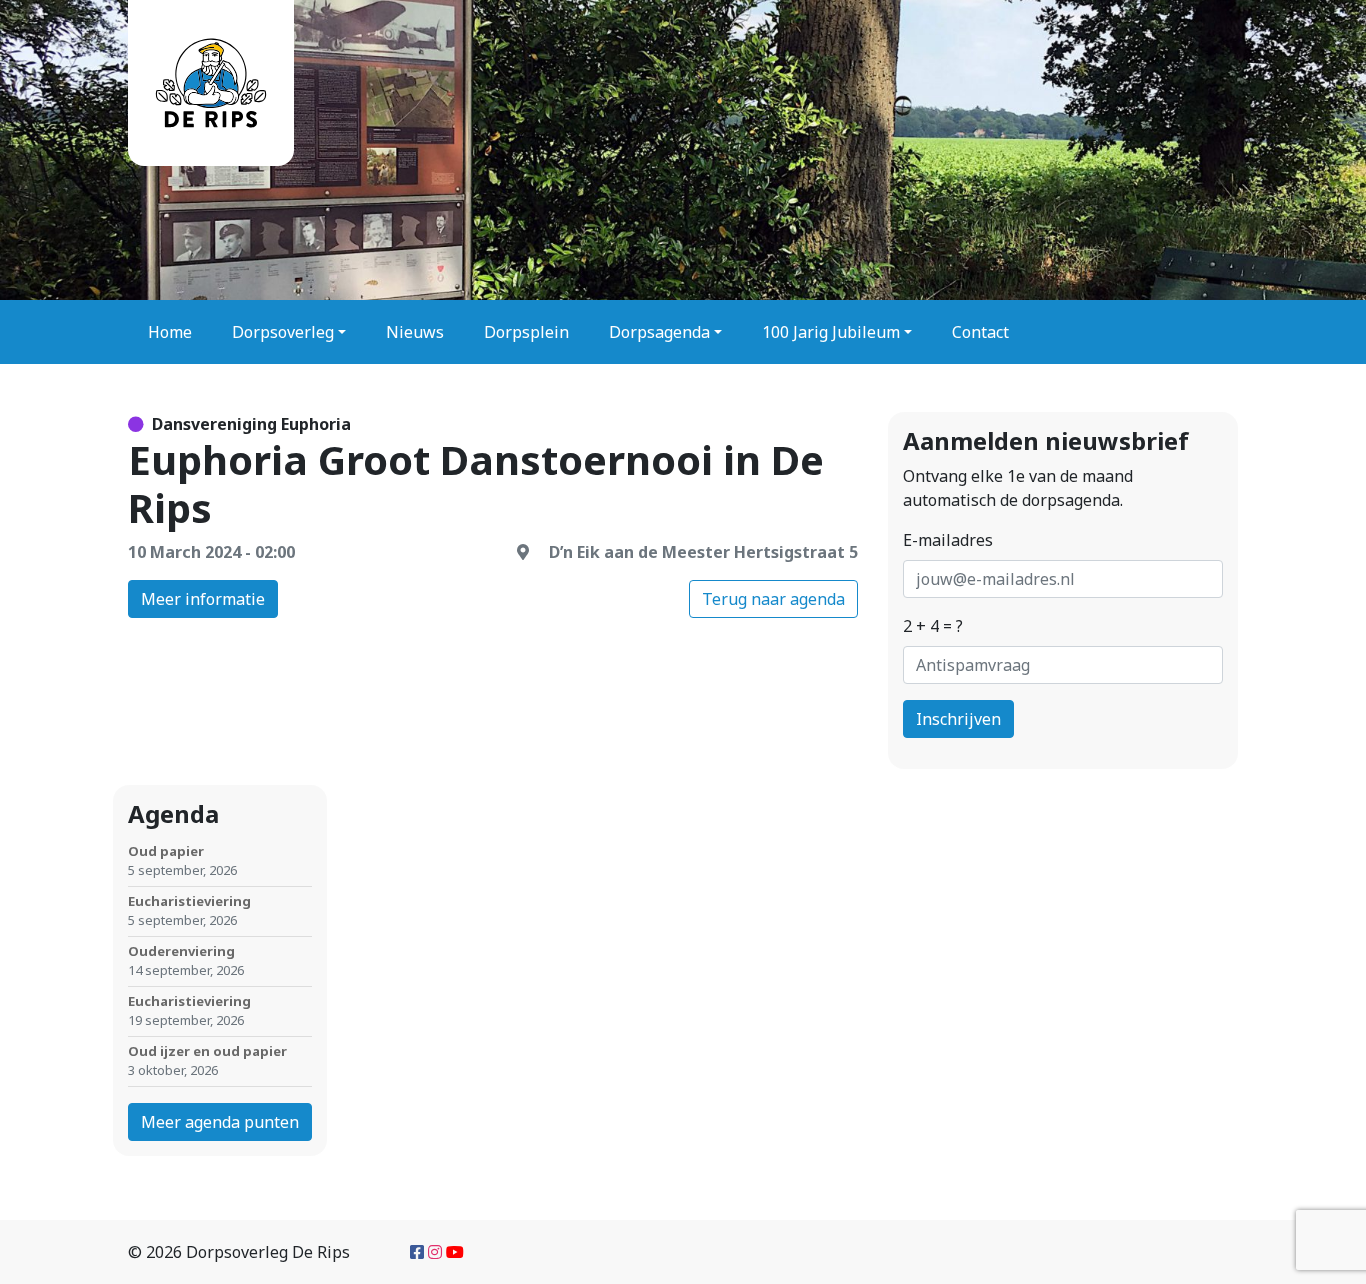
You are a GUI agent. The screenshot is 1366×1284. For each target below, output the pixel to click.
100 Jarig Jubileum (831, 332)
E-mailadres (948, 540)
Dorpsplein (526, 332)
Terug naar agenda (773, 599)
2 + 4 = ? (933, 626)
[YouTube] (455, 1252)
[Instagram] (435, 1252)
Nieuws (415, 332)
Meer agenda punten (220, 1122)
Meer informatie (203, 599)
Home (170, 332)
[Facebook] (417, 1252)
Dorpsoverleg (283, 332)
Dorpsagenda (659, 332)
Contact (980, 332)
